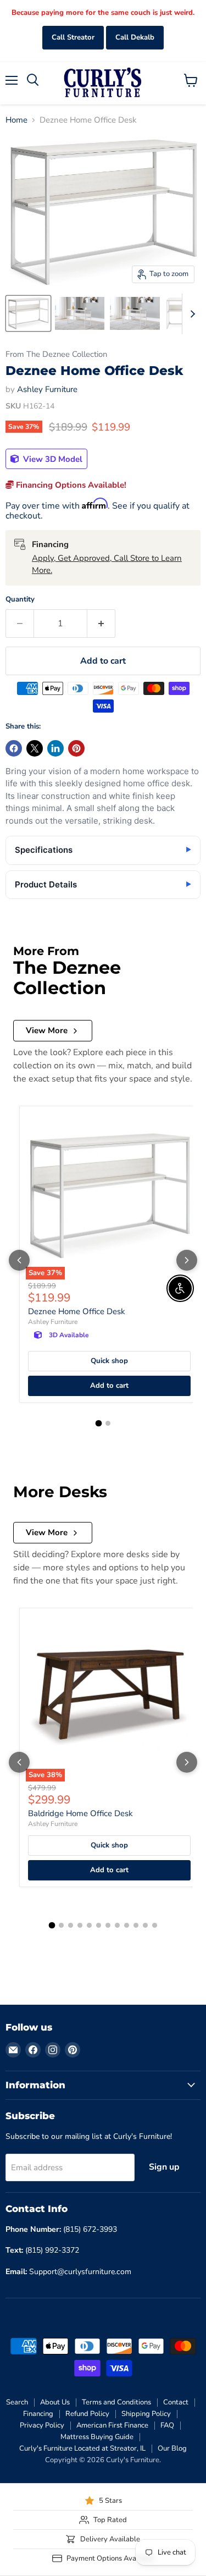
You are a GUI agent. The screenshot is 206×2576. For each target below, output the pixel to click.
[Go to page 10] (136, 1925)
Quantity (20, 600)
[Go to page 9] (127, 1925)
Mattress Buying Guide (97, 2437)
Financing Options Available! (70, 485)
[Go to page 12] (155, 1925)
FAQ (167, 2425)
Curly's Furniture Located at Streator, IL (82, 2448)
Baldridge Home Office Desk (80, 1813)
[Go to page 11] (145, 1925)
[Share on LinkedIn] (55, 748)
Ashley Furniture (47, 389)
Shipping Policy (146, 2414)
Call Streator (73, 37)
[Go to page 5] (89, 1925)
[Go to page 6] (99, 1925)
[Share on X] (35, 748)
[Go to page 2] (108, 1423)
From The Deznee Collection (56, 354)
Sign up (164, 2167)
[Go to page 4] (80, 1925)
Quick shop (109, 1361)
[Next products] (187, 1260)
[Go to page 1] (98, 1424)
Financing (38, 2414)
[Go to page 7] (108, 1925)
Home (16, 120)
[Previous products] (19, 1260)
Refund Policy (87, 2414)
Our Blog (172, 2448)
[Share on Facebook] (14, 748)
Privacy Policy (42, 2425)
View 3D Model (52, 459)
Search (17, 2402)
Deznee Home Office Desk (77, 1311)
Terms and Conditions (116, 2402)
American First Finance (112, 2425)
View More (47, 1030)
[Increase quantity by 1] (101, 624)
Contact (176, 2402)
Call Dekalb (135, 37)
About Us (55, 2402)
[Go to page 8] (117, 1925)
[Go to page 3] (71, 1925)
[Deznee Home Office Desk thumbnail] (28, 313)
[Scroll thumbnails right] (191, 314)
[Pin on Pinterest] (76, 748)
